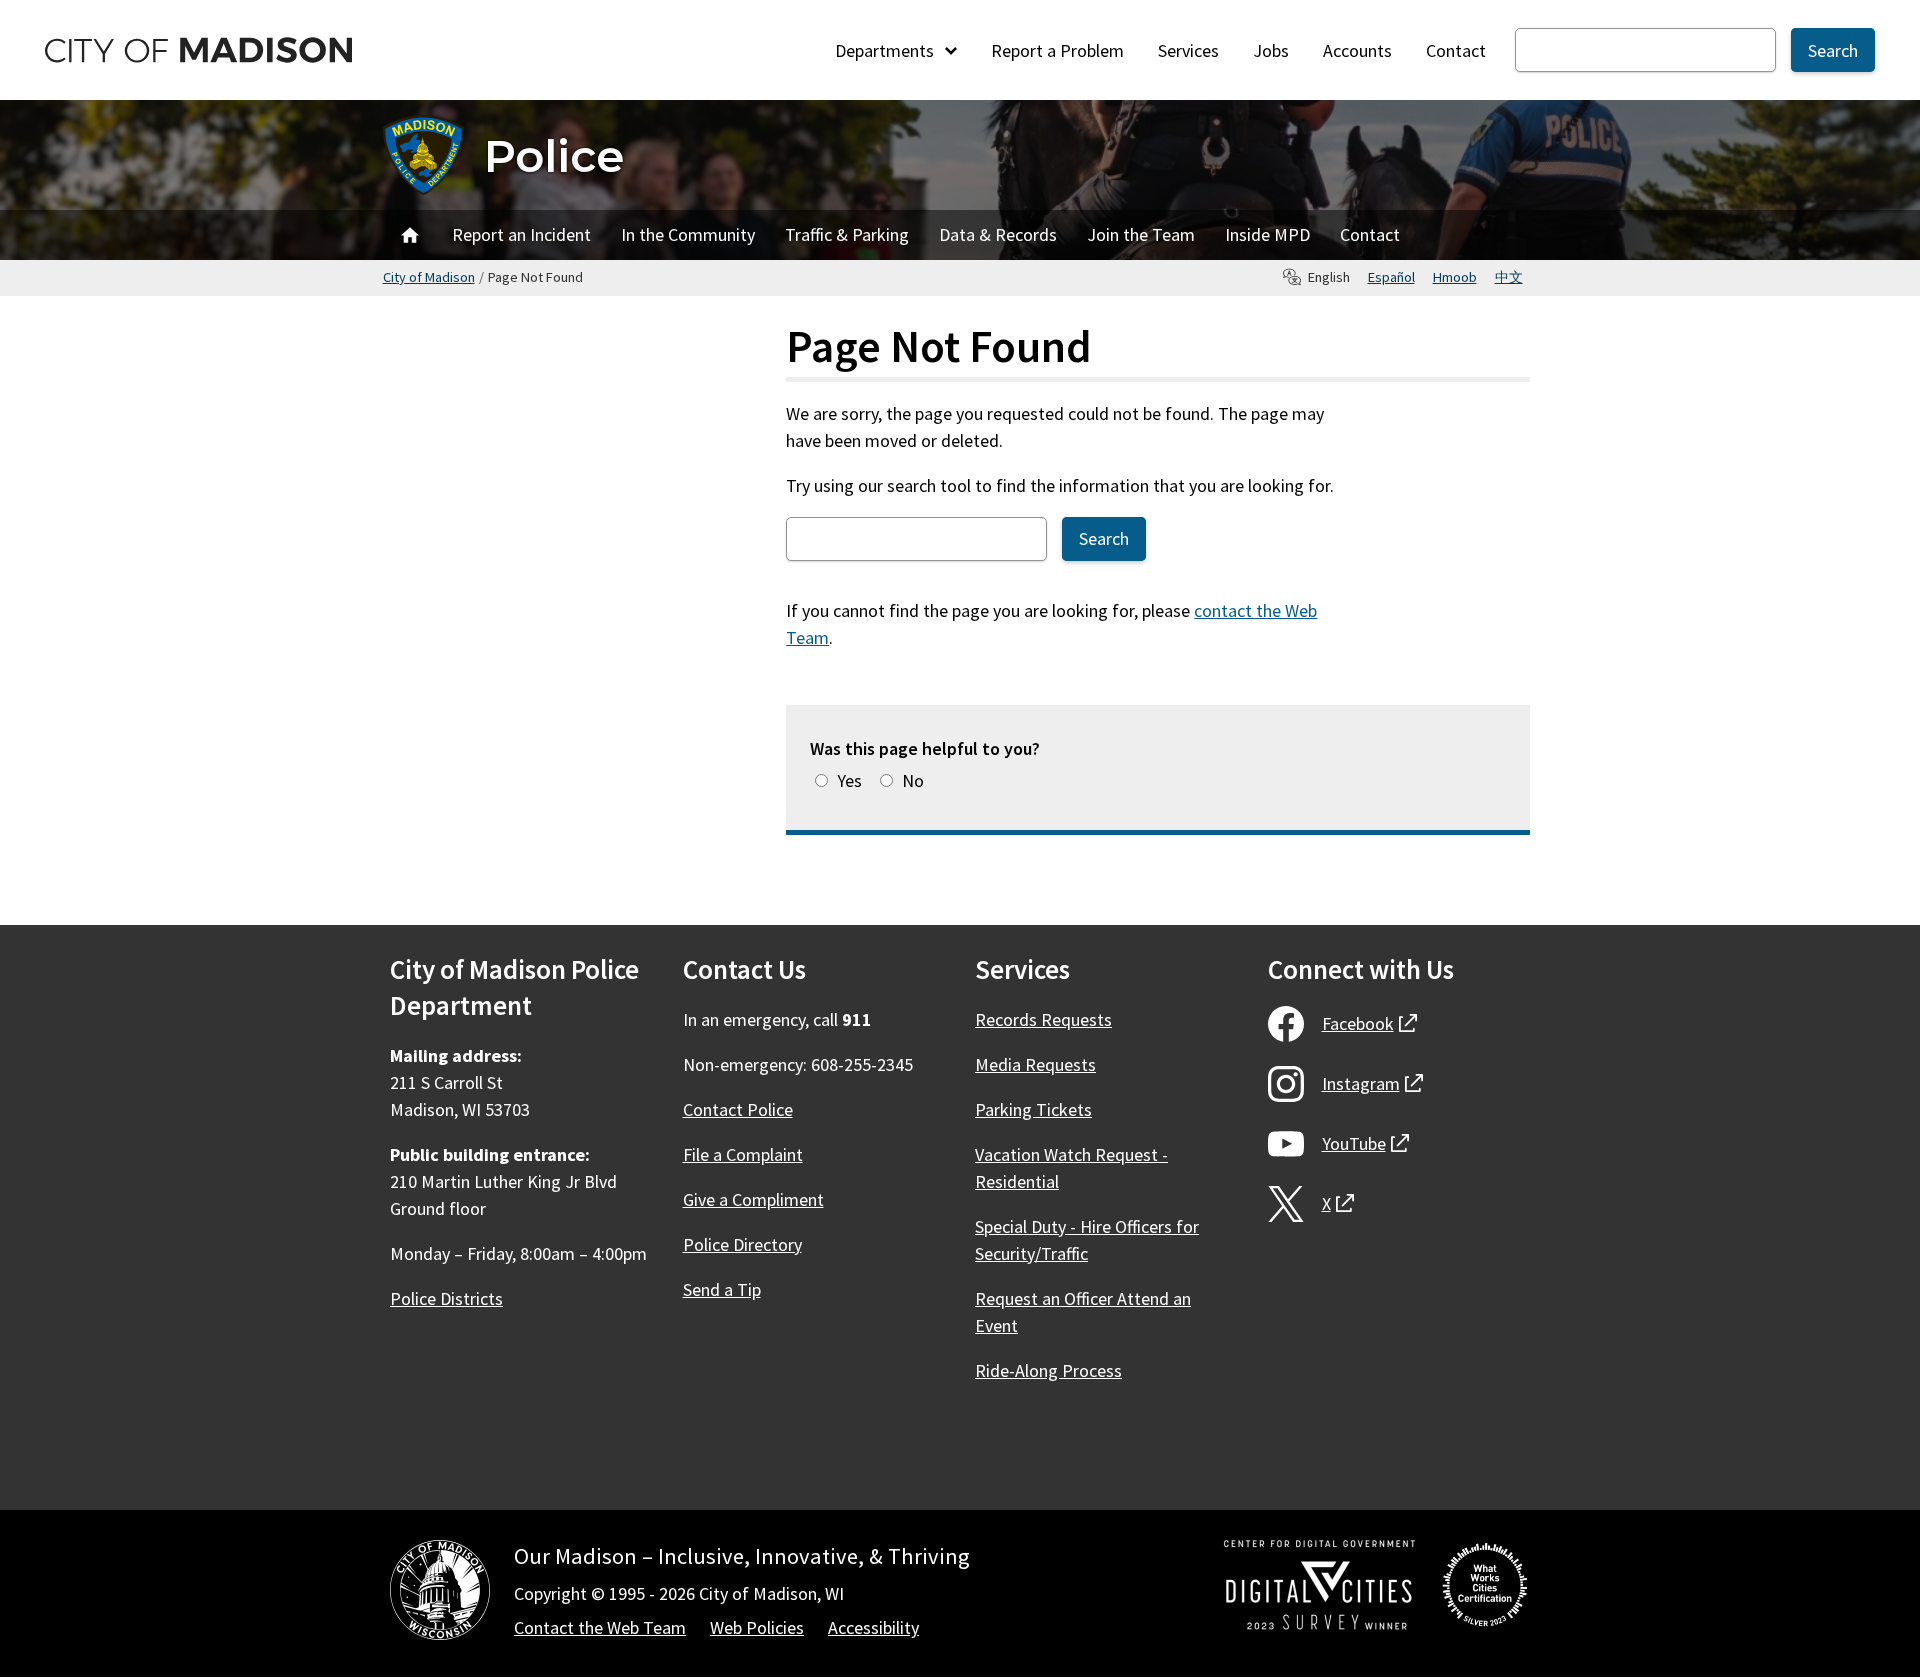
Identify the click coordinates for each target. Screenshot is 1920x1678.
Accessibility (873, 1627)
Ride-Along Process (1048, 1370)
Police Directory (742, 1244)
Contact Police (738, 1109)
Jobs (1271, 50)
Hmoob (1455, 277)
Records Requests (1043, 1019)
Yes (849, 780)
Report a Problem (1057, 50)
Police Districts (446, 1298)
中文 (1509, 277)
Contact (1456, 50)
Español (1391, 277)
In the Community (688, 234)
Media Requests (1035, 1064)
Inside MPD (1267, 234)
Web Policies (757, 1627)
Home (410, 235)
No (913, 780)
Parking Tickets (1033, 1109)
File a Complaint (743, 1154)
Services (1188, 50)
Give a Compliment (753, 1199)
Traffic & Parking (847, 234)
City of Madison (429, 277)
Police (554, 155)
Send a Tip (722, 1289)
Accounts (1357, 50)
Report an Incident (521, 234)
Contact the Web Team (600, 1627)
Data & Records (998, 234)
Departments (886, 50)
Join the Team (1141, 234)
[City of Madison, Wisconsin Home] (440, 1593)
